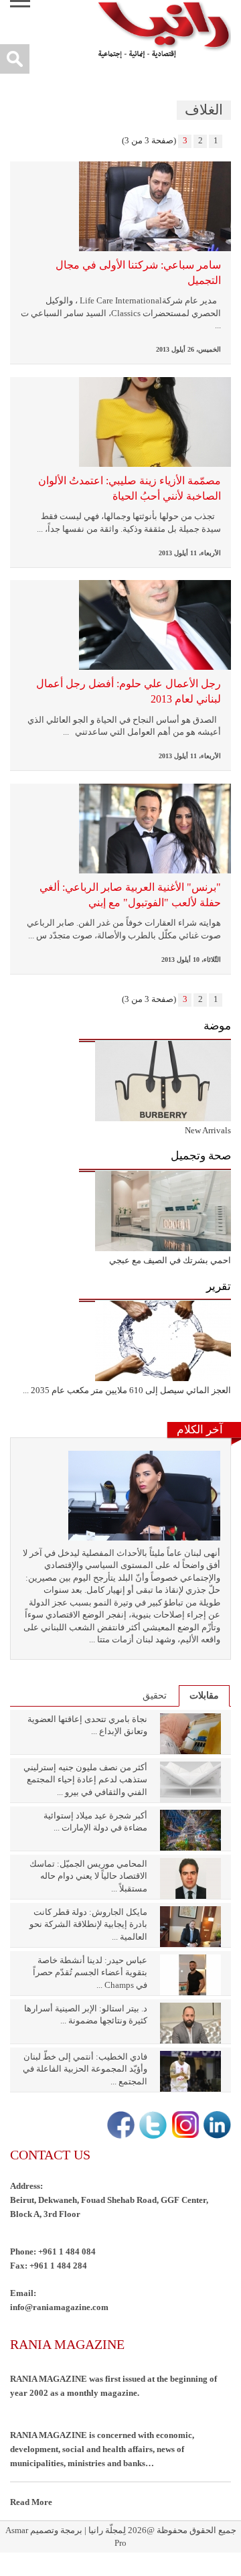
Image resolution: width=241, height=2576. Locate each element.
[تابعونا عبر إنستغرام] (184, 2126)
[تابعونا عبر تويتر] (152, 2126)
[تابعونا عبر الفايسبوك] (119, 2126)
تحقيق (155, 1696)
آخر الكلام (200, 1430)
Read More (31, 2502)
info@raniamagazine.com (59, 2307)
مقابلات (204, 1696)
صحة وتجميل (201, 1156)
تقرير (219, 1286)
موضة (217, 1026)
